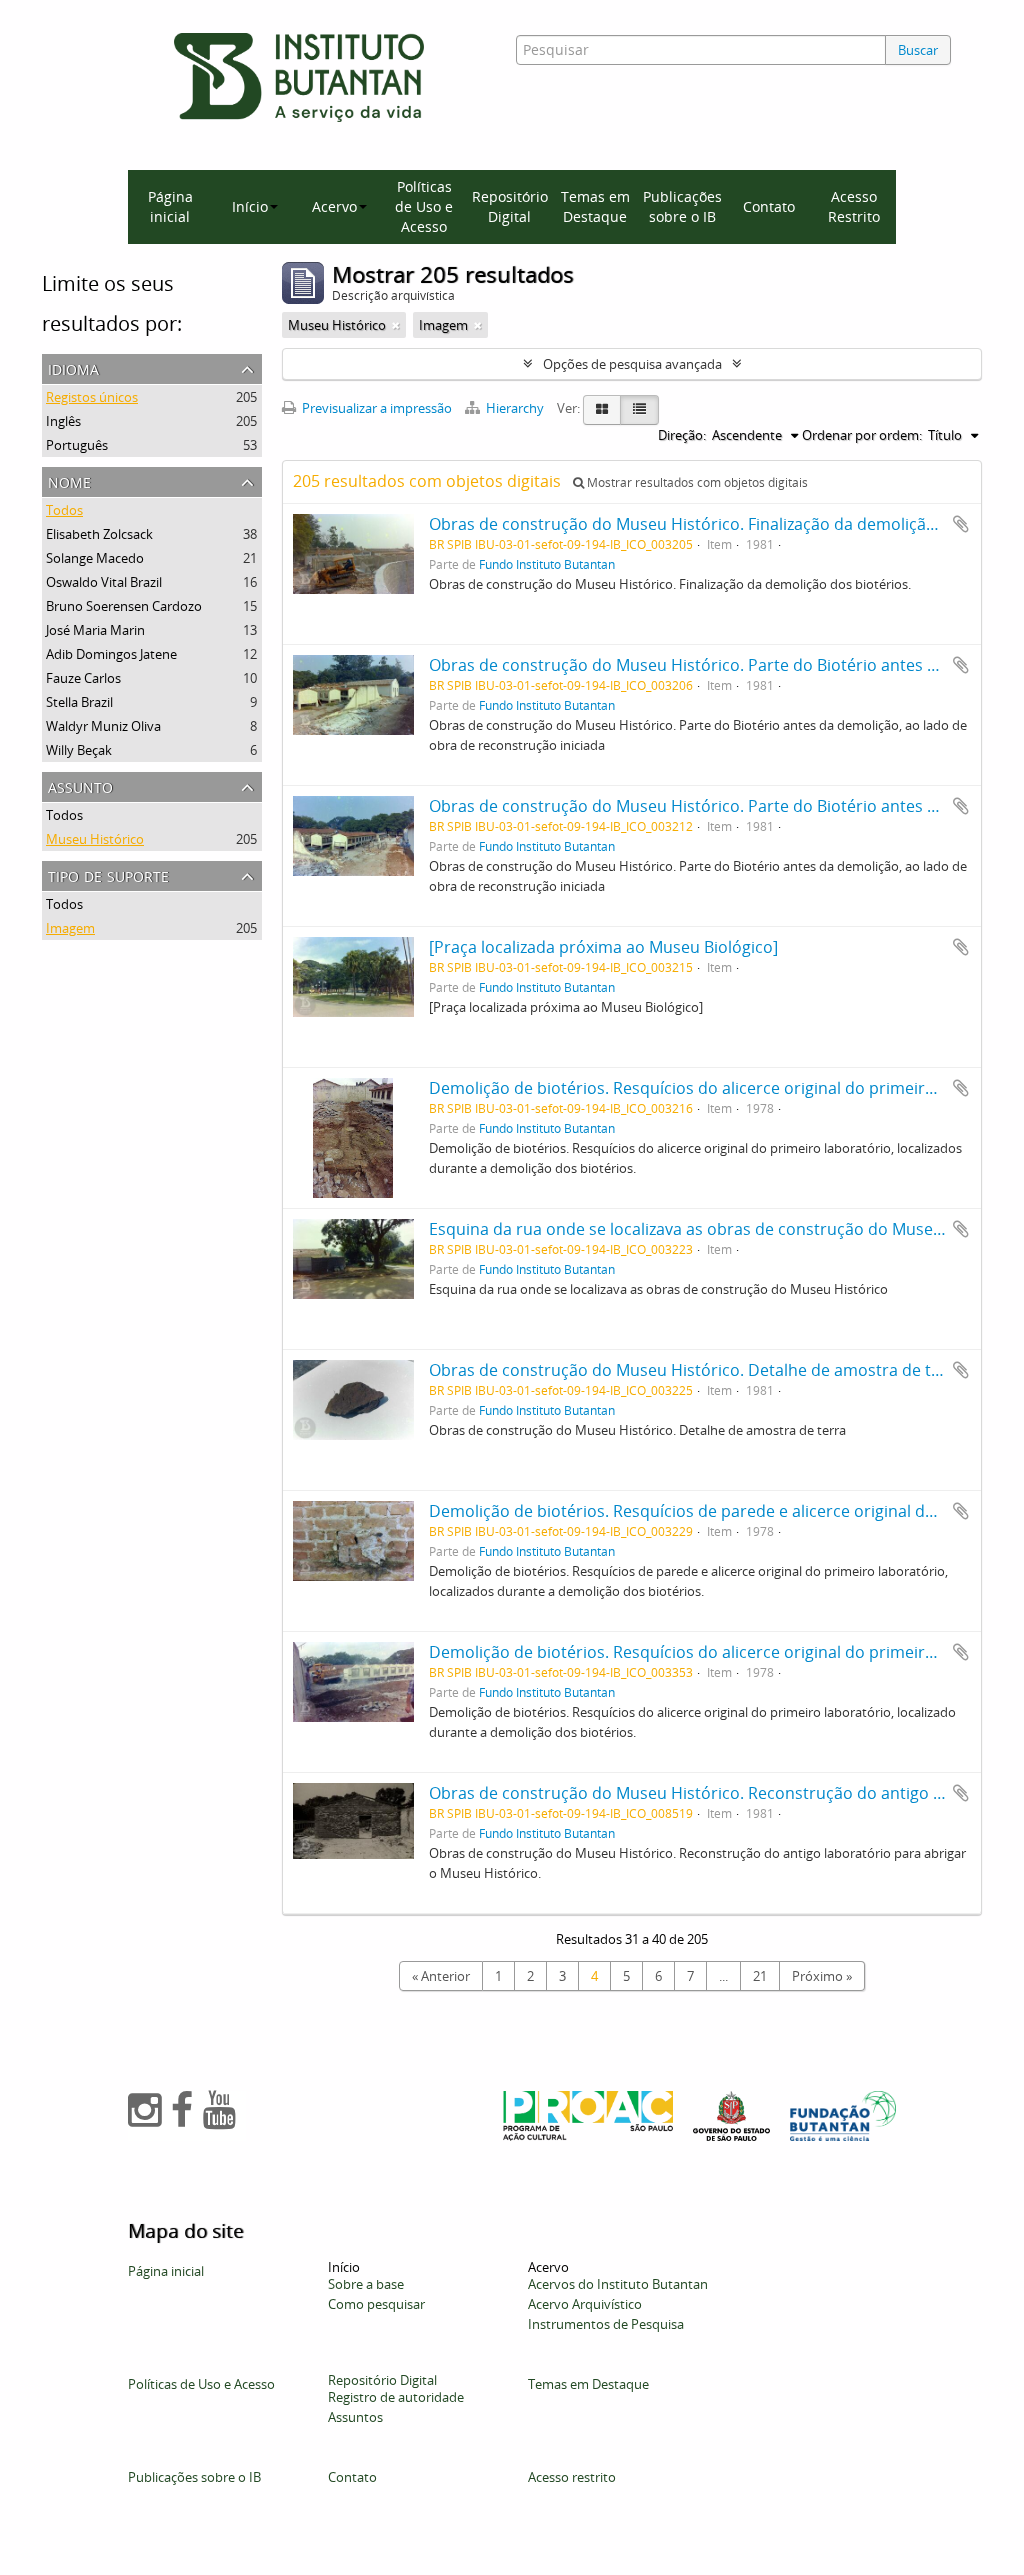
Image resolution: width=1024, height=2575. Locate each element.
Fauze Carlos (83, 678)
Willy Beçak (79, 750)
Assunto (80, 785)
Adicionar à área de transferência (961, 524)
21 (760, 1976)
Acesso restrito (572, 2477)
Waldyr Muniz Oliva (103, 726)
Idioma (73, 367)
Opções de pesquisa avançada (632, 364)
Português (77, 445)
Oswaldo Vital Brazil (104, 582)
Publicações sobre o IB (682, 206)
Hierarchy (515, 408)
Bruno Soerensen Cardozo (124, 606)
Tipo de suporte (108, 874)
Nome (69, 480)
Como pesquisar (376, 2304)
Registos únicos (92, 397)
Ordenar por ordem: (862, 435)
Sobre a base (366, 2284)
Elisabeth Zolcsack (99, 534)
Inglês (63, 421)
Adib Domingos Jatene (111, 654)
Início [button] (250, 206)
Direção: (682, 435)
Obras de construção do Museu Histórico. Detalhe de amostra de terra (696, 1370)
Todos (64, 510)
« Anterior (441, 1976)
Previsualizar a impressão (375, 408)
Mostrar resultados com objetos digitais (696, 482)
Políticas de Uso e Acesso (424, 206)
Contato (769, 206)
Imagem (70, 928)
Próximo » (822, 1976)
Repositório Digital (510, 206)
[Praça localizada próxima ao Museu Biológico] (603, 947)
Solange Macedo (95, 558)
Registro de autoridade (396, 2397)
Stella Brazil (79, 702)
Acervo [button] (334, 206)
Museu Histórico (95, 839)
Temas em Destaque (595, 206)
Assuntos (355, 2417)
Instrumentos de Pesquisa (606, 2324)
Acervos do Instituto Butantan (618, 2284)
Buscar (918, 50)
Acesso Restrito (854, 206)
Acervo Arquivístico (585, 2304)
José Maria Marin (95, 630)
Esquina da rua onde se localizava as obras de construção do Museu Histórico (722, 1229)
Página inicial (170, 206)
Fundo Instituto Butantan (547, 564)
